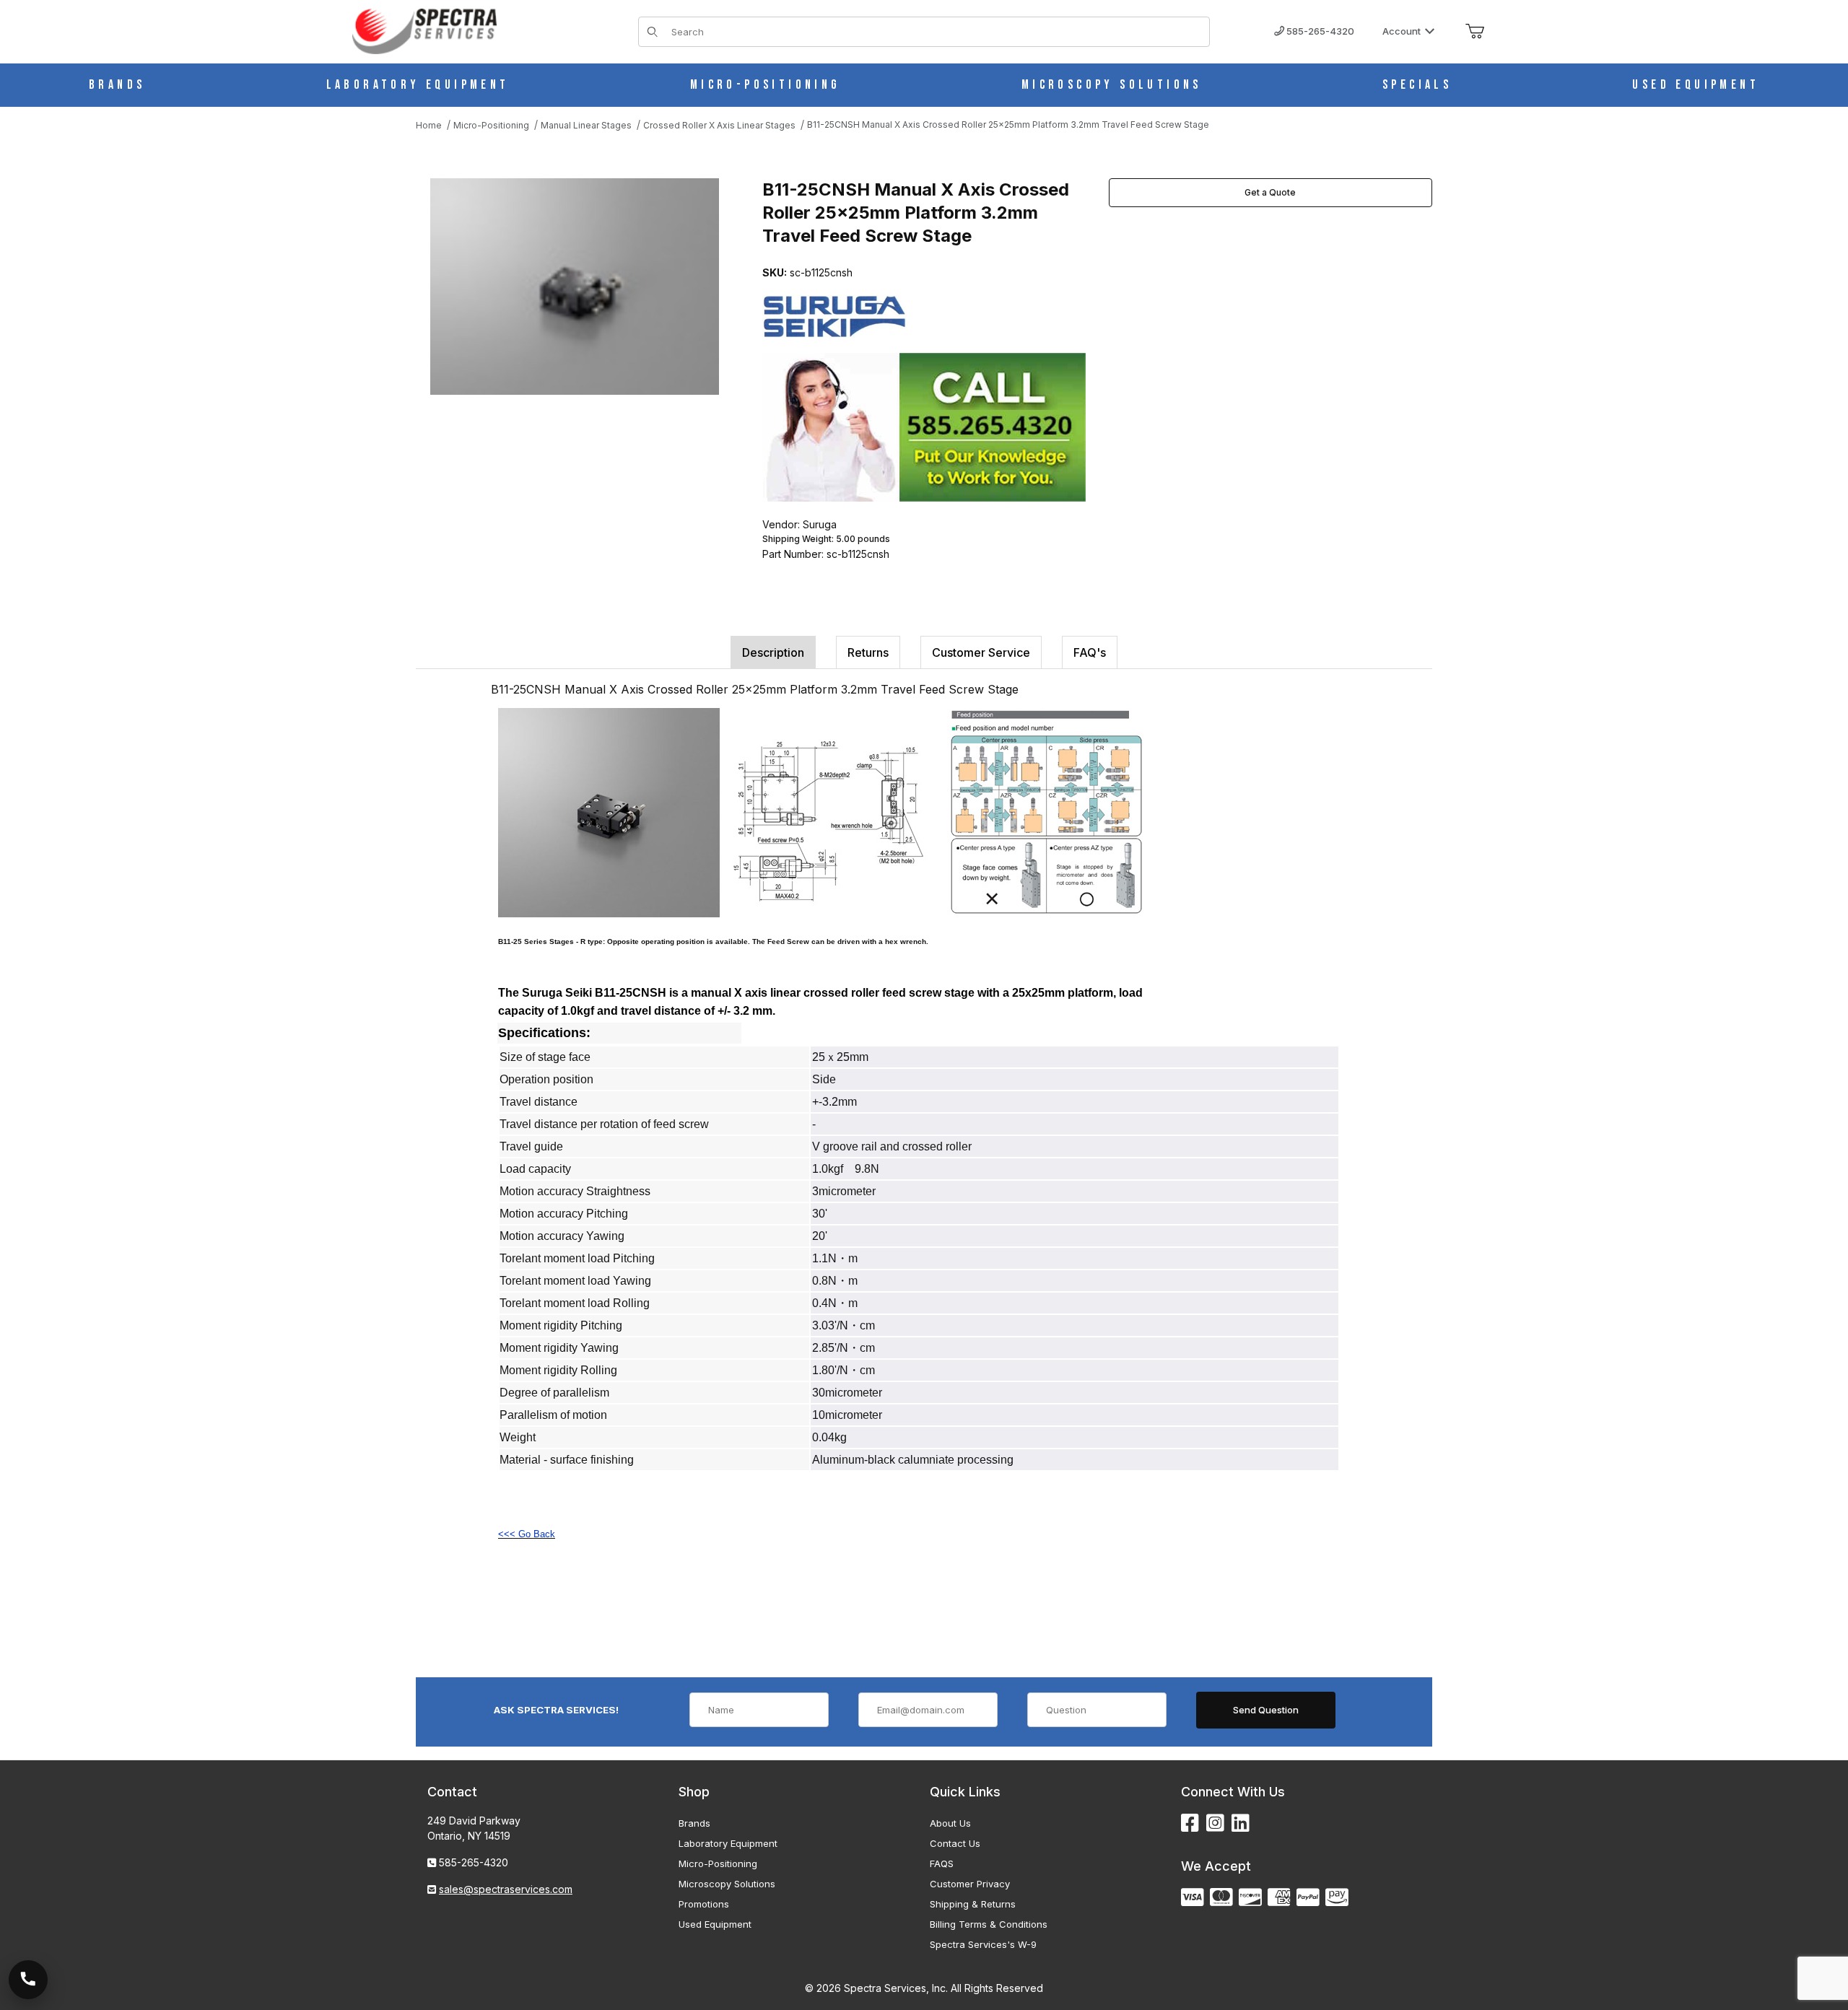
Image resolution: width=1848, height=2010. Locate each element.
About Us (950, 1823)
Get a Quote (1270, 192)
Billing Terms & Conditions (989, 1924)
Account (1402, 31)
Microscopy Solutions (727, 1884)
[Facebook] (1190, 1823)
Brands (694, 1823)
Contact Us (955, 1843)
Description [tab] (773, 652)
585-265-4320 (1319, 31)
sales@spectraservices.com (506, 1889)
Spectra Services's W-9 (983, 1944)
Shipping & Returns (973, 1904)
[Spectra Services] (424, 30)
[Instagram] (1215, 1823)
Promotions (704, 1904)
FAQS (942, 1863)
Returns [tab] (868, 652)
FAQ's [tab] (1090, 652)
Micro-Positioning (718, 1863)
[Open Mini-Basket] (1475, 32)
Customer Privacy (970, 1884)
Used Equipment (715, 1924)
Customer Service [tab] (981, 652)
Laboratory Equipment (728, 1843)
